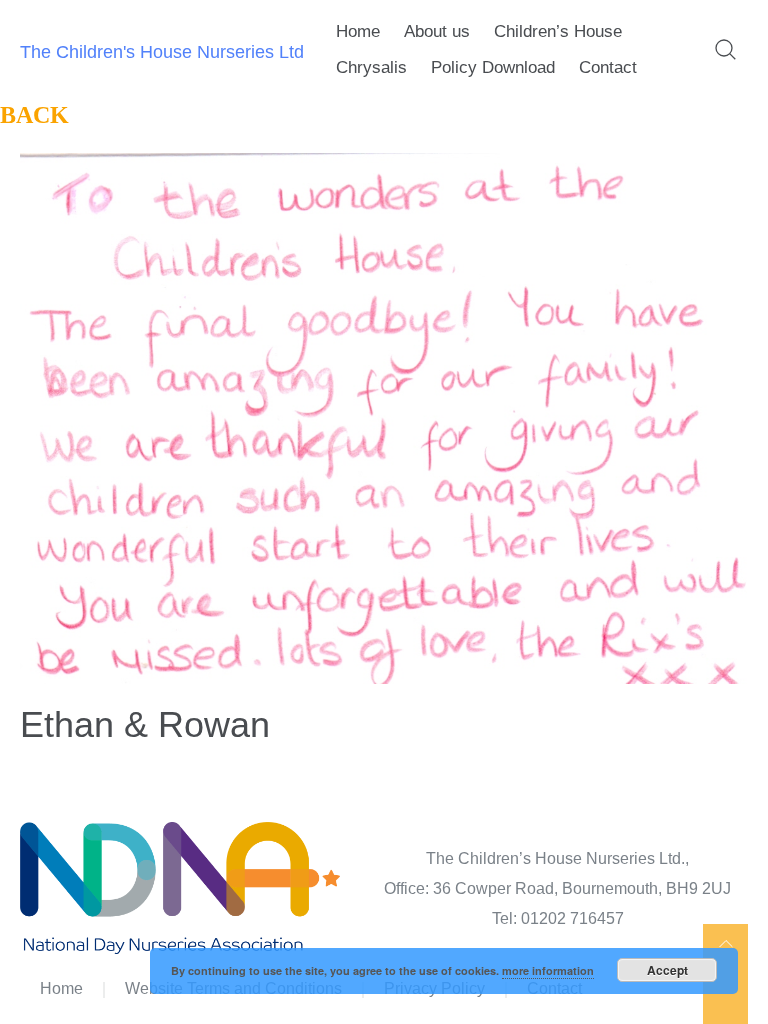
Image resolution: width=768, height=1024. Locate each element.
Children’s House (558, 31)
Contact (608, 67)
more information (548, 970)
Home (358, 31)
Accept (667, 970)
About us (437, 31)
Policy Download (493, 67)
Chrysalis (371, 67)
